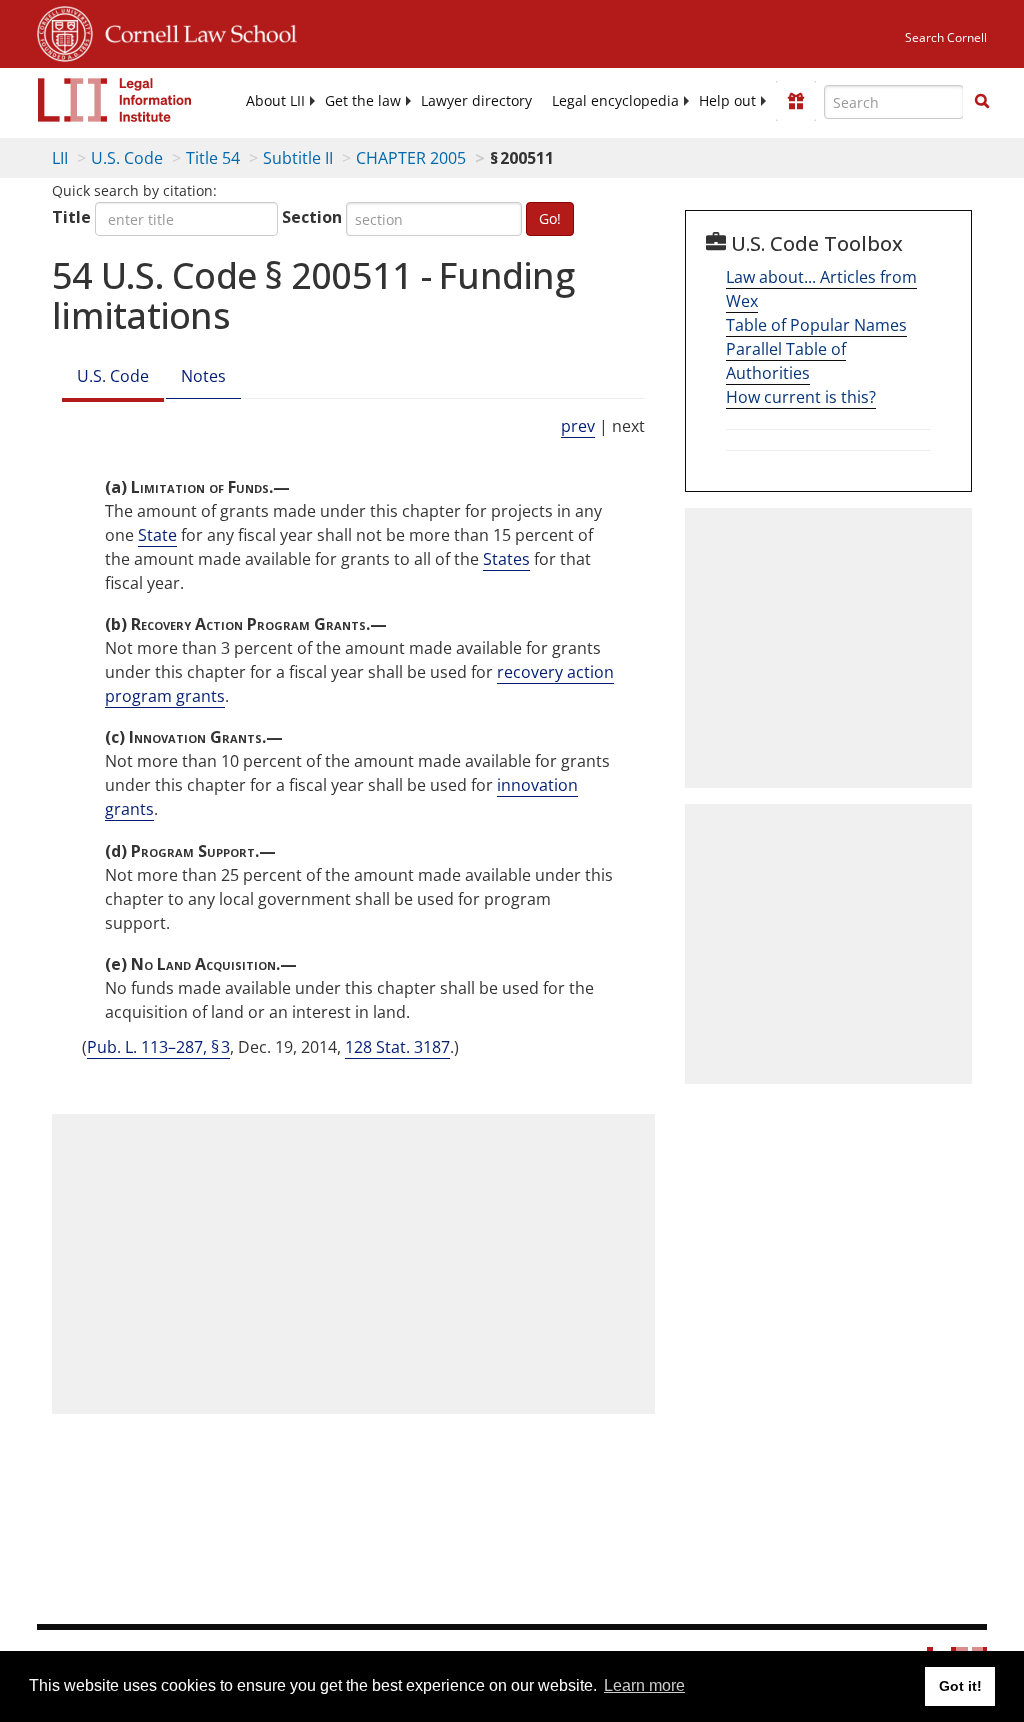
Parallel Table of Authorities (786, 361)
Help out (727, 101)
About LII (275, 101)
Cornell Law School (195, 31)
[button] (982, 101)
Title (71, 217)
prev (578, 426)
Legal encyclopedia (615, 101)
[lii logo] (115, 100)
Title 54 (213, 158)
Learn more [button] (644, 1685)
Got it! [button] (960, 1686)
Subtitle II (298, 158)
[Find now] (982, 102)
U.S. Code (127, 158)
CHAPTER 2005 (411, 158)
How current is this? (801, 397)
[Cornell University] (65, 31)
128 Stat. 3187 (397, 1047)
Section (312, 217)
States (506, 559)
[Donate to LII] (796, 101)
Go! (550, 218)
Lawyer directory (476, 101)
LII (60, 158)
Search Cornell (946, 37)
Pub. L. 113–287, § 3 (158, 1047)
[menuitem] (275, 101)
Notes (203, 376)
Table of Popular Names (816, 325)
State (157, 535)
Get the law (363, 101)
